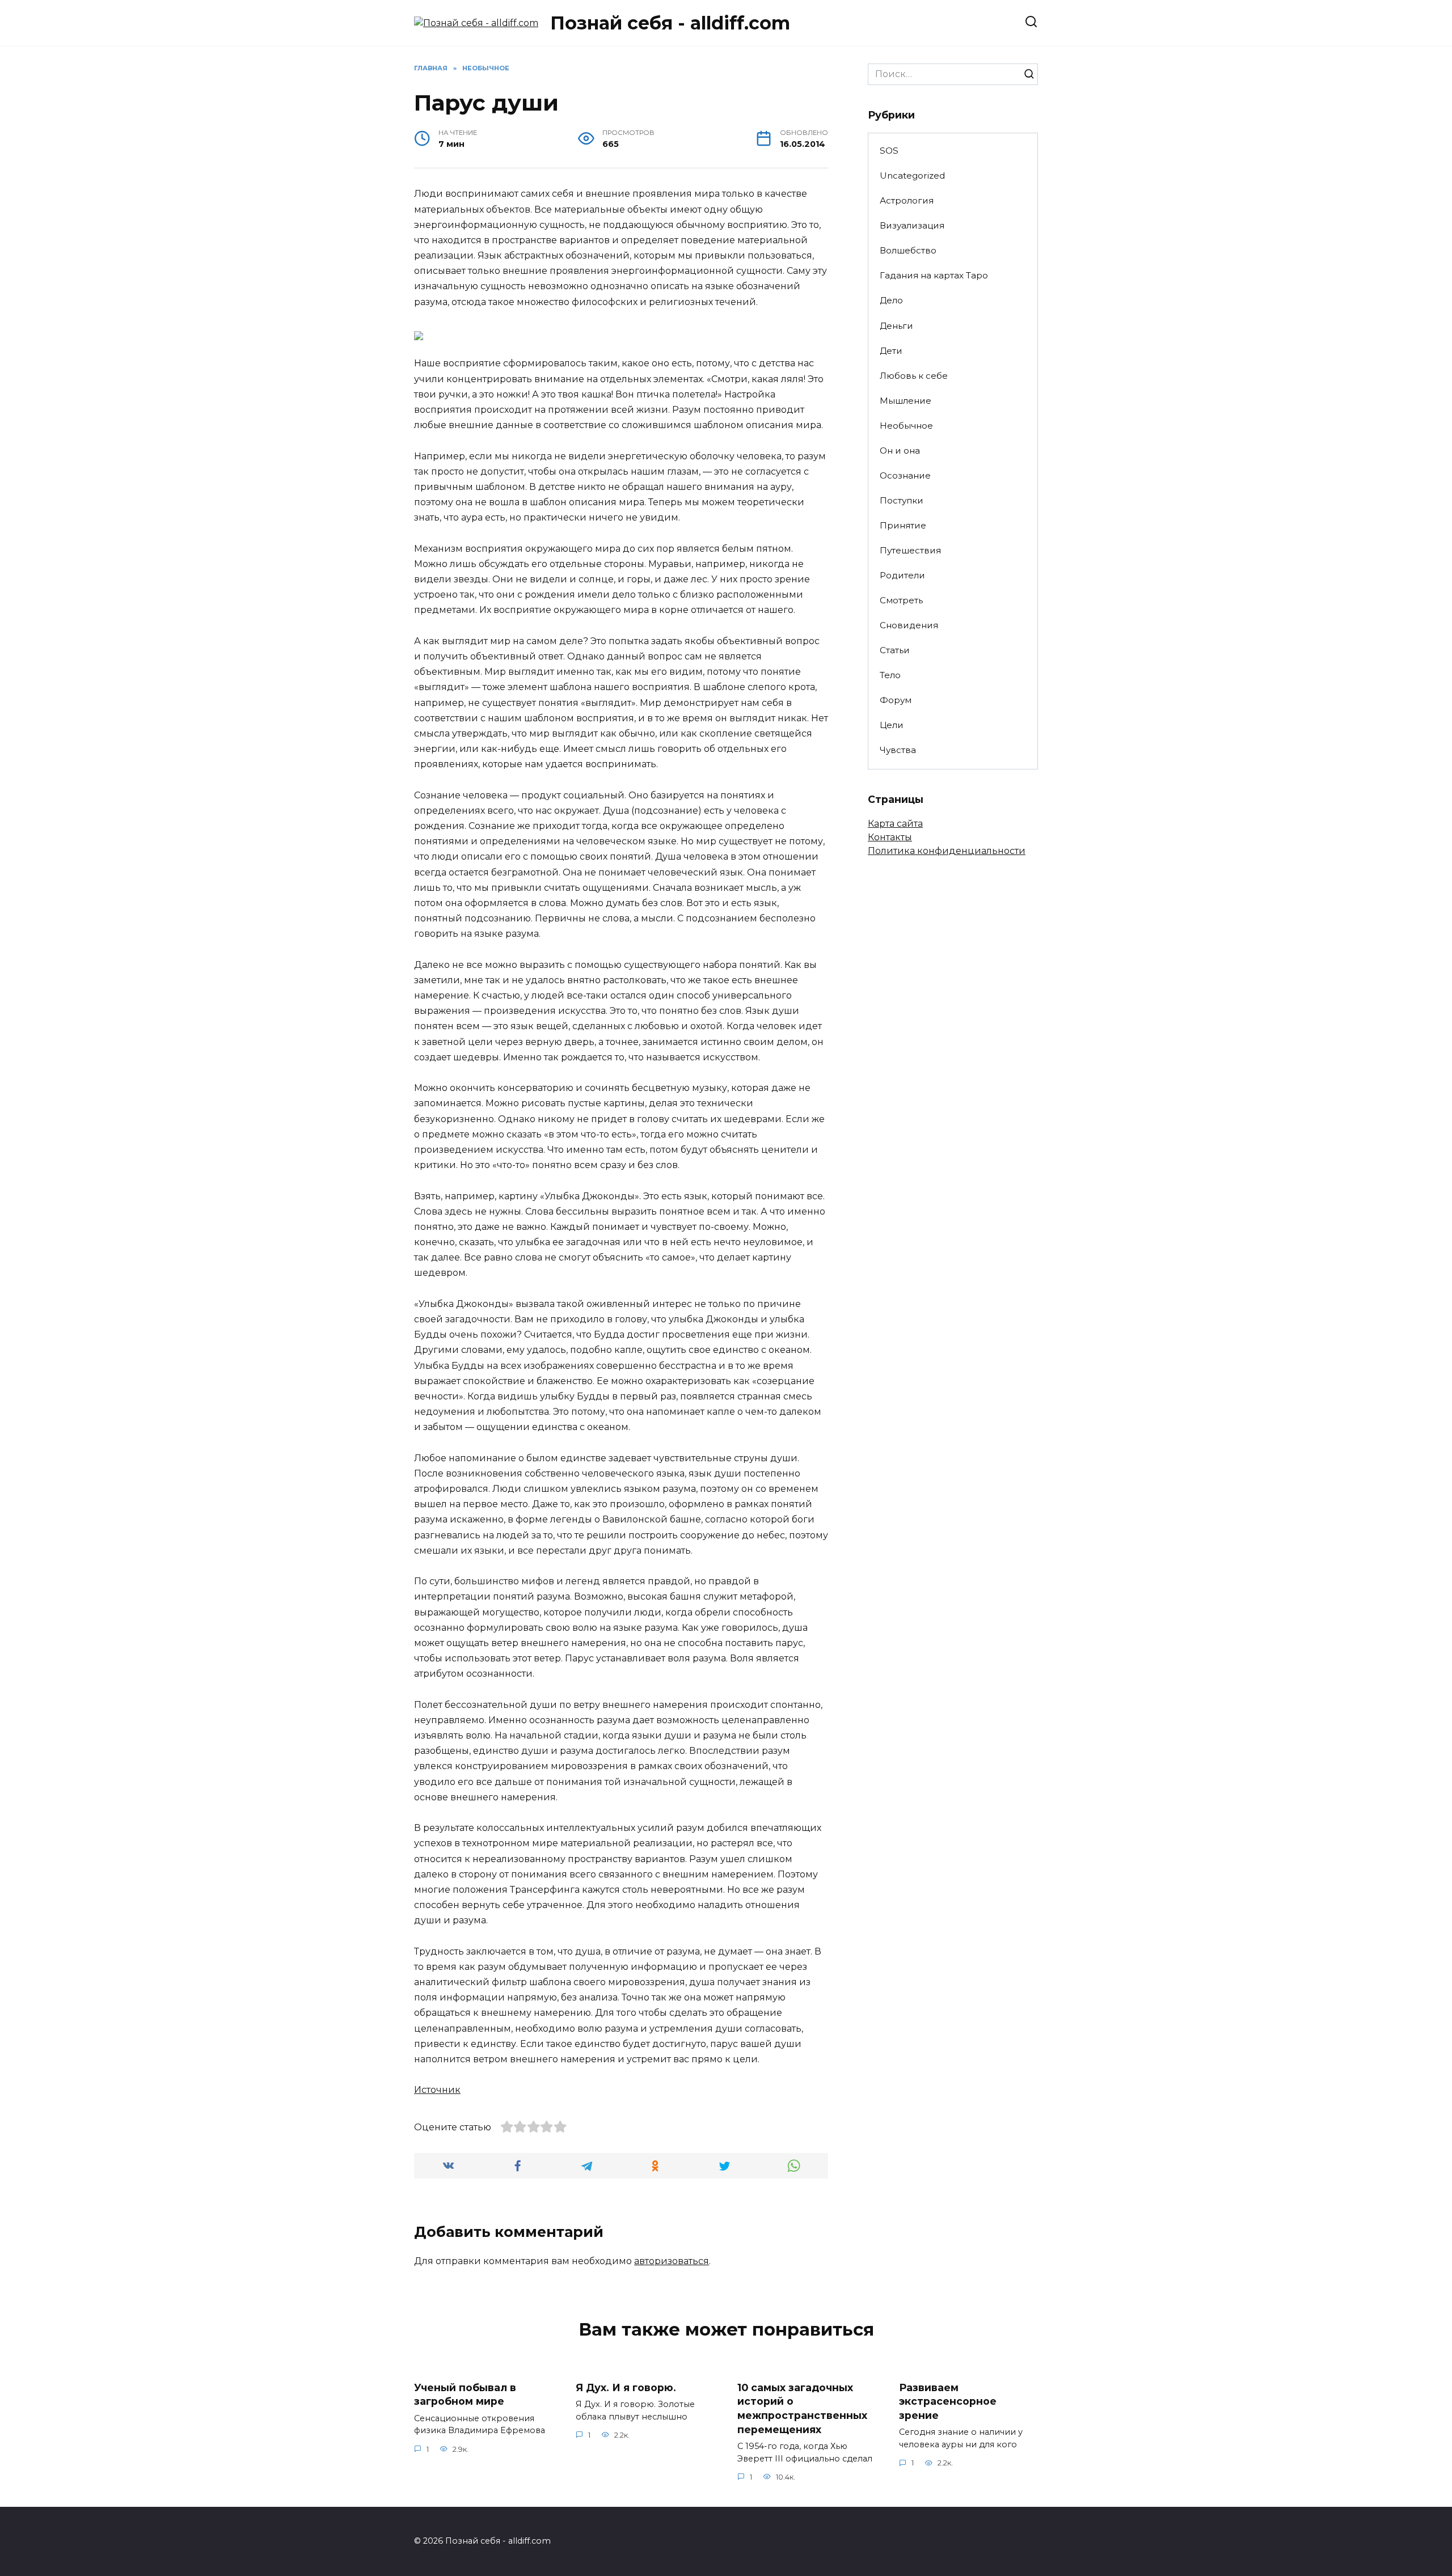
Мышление (906, 401)
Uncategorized (912, 175)
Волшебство (908, 250)
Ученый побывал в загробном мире (465, 2394)
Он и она (900, 451)
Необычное (906, 426)
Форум (896, 700)
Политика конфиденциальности (947, 851)
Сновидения (909, 625)
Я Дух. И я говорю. (626, 2387)
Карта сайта (895, 824)
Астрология (907, 200)
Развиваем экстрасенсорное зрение (948, 2401)
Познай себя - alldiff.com (670, 23)
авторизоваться (672, 2261)
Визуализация (912, 225)
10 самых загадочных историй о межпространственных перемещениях (802, 2408)
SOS (889, 151)
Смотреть (901, 600)
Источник (437, 2090)
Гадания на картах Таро (934, 275)
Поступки (902, 500)
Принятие (903, 525)
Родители (902, 575)
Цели (892, 725)
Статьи (895, 650)
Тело (890, 675)
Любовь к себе (914, 376)
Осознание (905, 475)
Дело (891, 300)
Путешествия (910, 550)
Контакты (890, 837)
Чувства (898, 750)
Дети (891, 351)
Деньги (896, 326)
